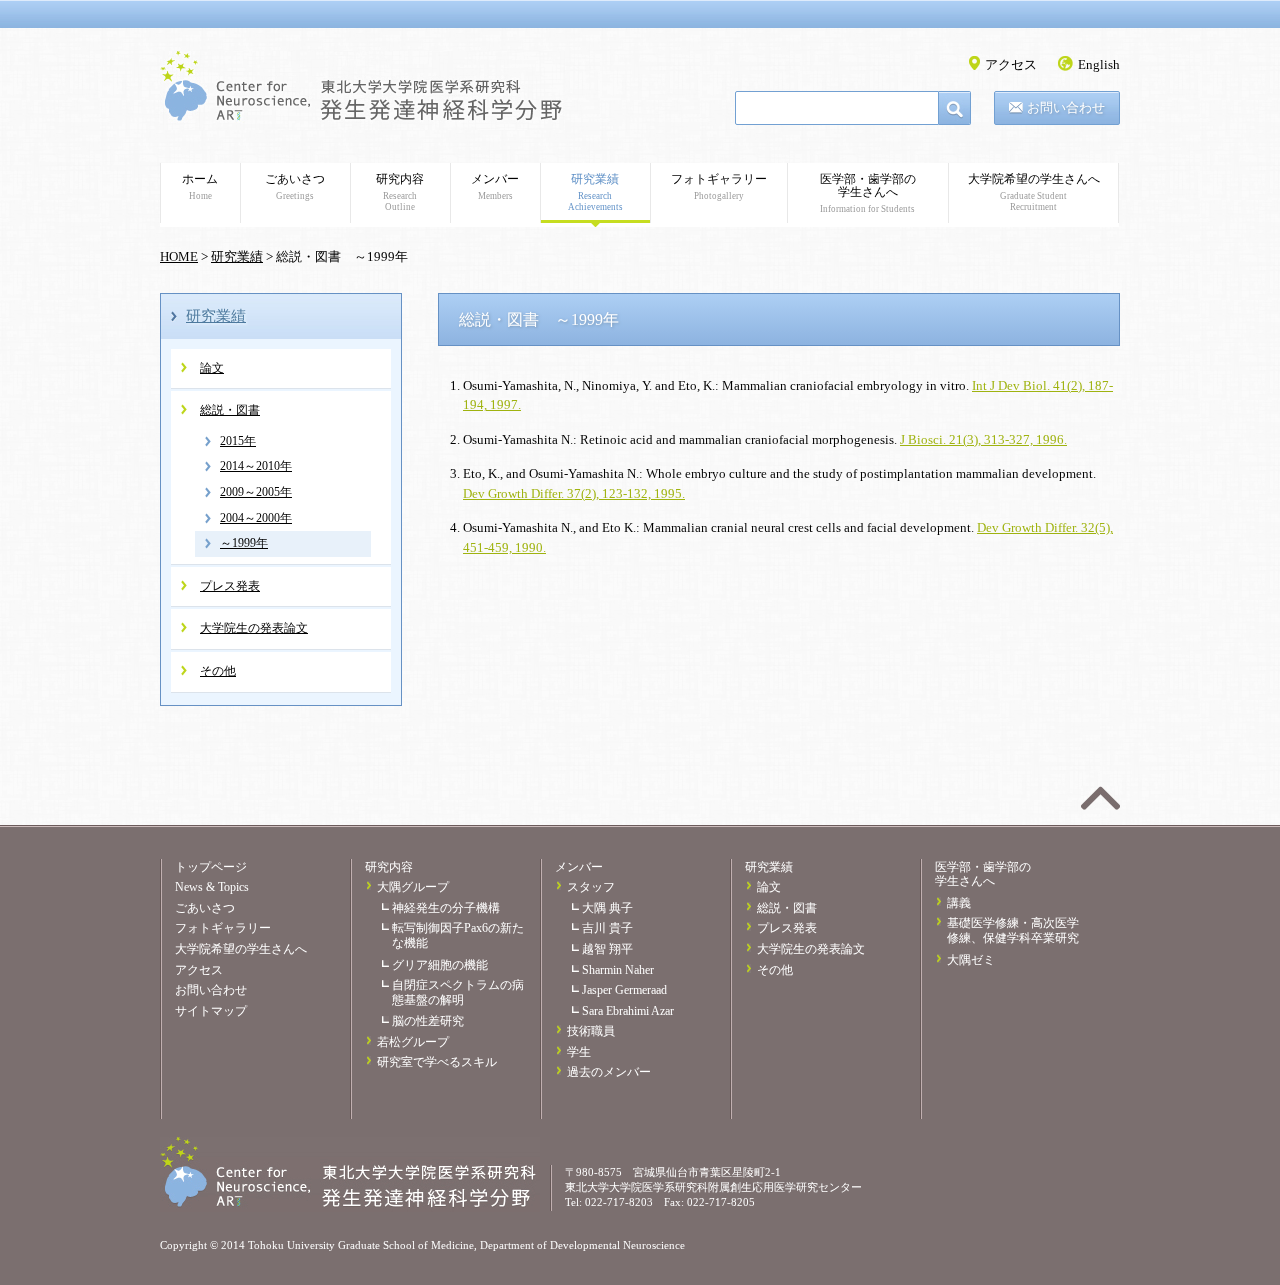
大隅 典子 (607, 908)
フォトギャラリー (719, 186)
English (1099, 64)
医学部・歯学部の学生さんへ (868, 193)
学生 (579, 1052)
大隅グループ (413, 887)
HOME (179, 256)
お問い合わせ (1066, 107)
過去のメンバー (609, 1072)
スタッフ (591, 887)
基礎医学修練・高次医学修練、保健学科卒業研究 (1013, 930)
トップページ (211, 867)
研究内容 (400, 192)
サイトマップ (211, 1011)
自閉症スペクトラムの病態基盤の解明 (458, 992)
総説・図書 (230, 410)
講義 (959, 903)
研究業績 (595, 192)
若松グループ (413, 1042)
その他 (218, 671)
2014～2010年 (256, 466)
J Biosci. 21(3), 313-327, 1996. (983, 439)
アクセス (1011, 64)
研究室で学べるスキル (437, 1062)
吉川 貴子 (607, 928)
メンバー (495, 186)
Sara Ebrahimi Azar (628, 1011)
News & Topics (212, 887)
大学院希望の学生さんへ (1034, 192)
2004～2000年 (256, 518)
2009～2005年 (256, 492)
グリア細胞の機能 (440, 965)
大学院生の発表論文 (254, 628)
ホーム (200, 186)
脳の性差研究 (428, 1021)
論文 (212, 368)
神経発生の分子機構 (446, 908)
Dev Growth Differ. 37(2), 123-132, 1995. (574, 493)
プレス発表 (230, 586)
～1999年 (244, 543)
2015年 (238, 441)
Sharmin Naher (618, 970)
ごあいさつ (295, 186)
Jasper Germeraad (624, 990)
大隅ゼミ (971, 960)
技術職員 (591, 1031)
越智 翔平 (607, 949)
